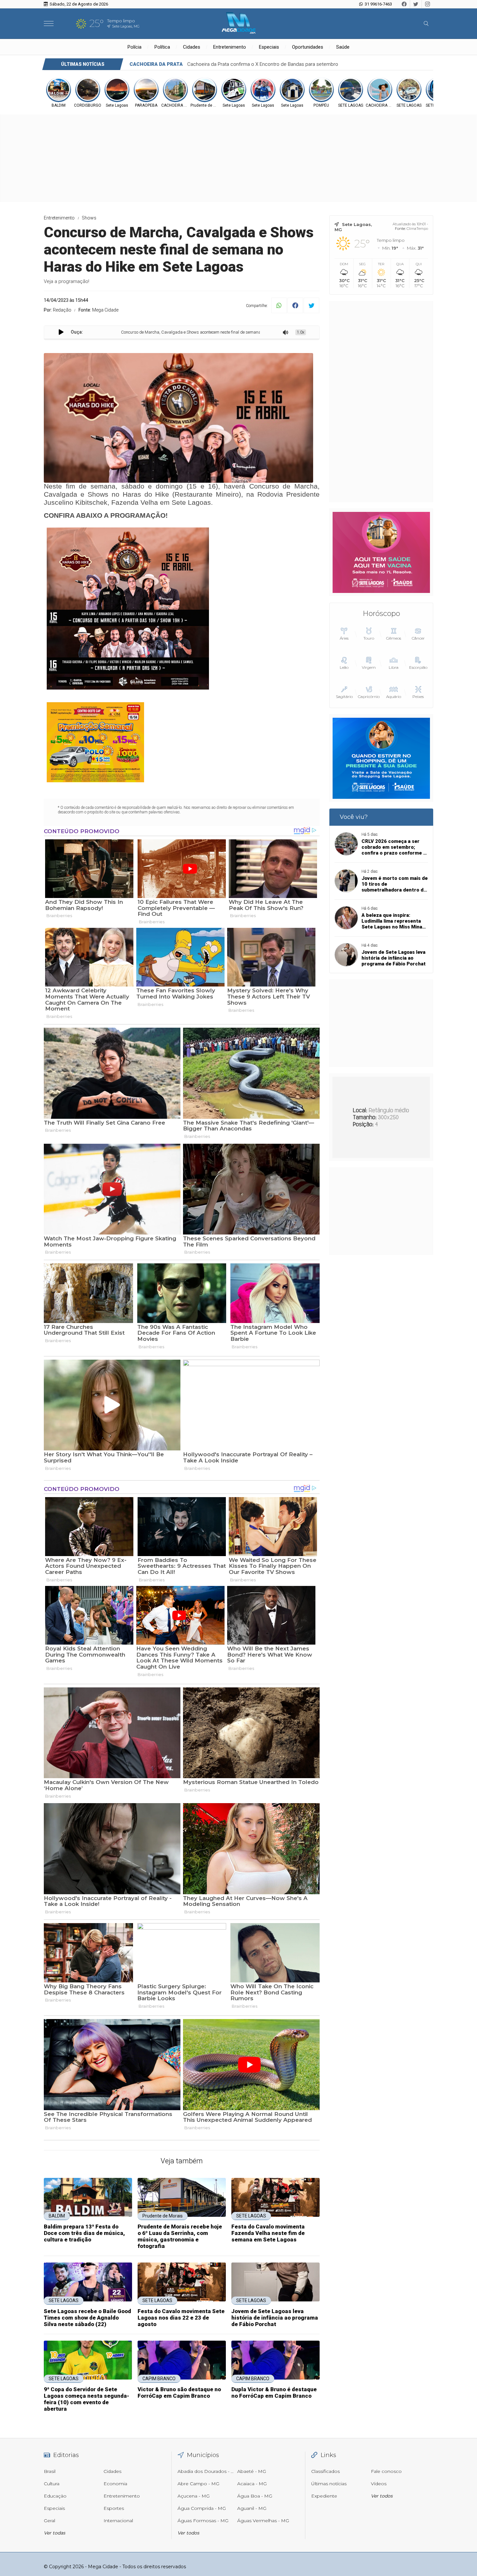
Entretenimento (230, 47)
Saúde (343, 47)
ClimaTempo (417, 229)
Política (162, 47)
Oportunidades (308, 47)
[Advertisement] (381, 401)
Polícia (135, 47)
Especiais (269, 47)
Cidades (192, 47)
